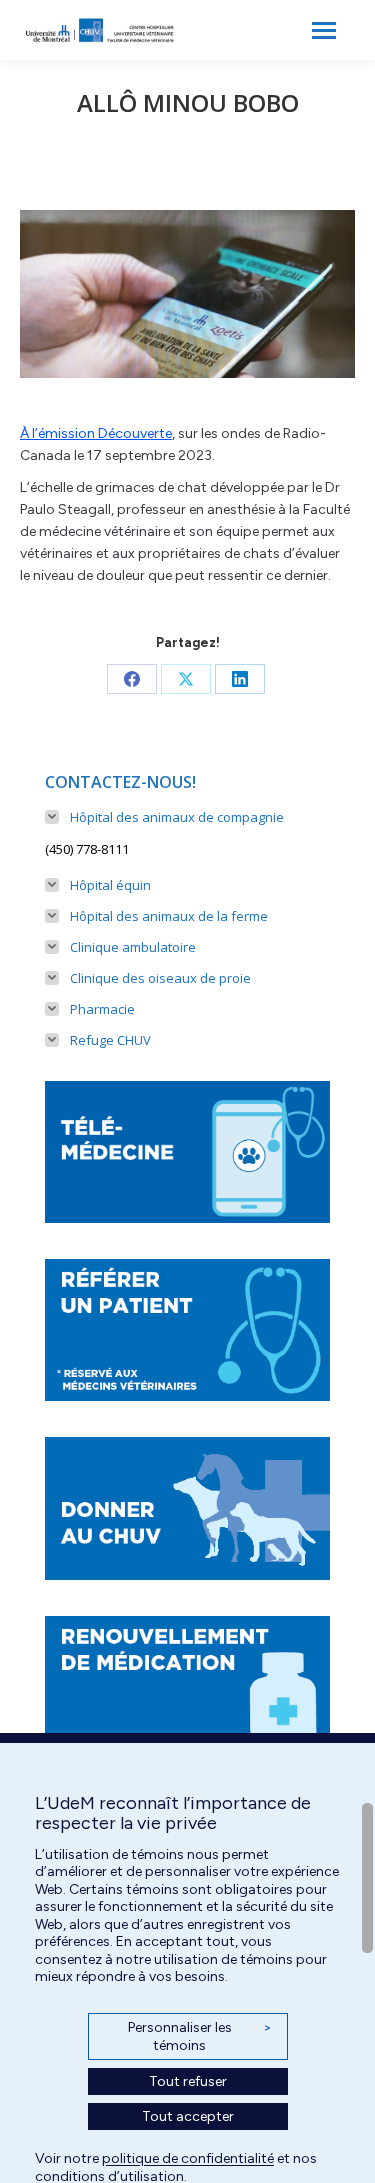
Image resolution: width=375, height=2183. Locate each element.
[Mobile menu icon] (324, 30)
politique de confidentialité (188, 2158)
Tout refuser (188, 2081)
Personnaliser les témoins (200, 2036)
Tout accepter (188, 2116)
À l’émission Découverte (96, 433)
